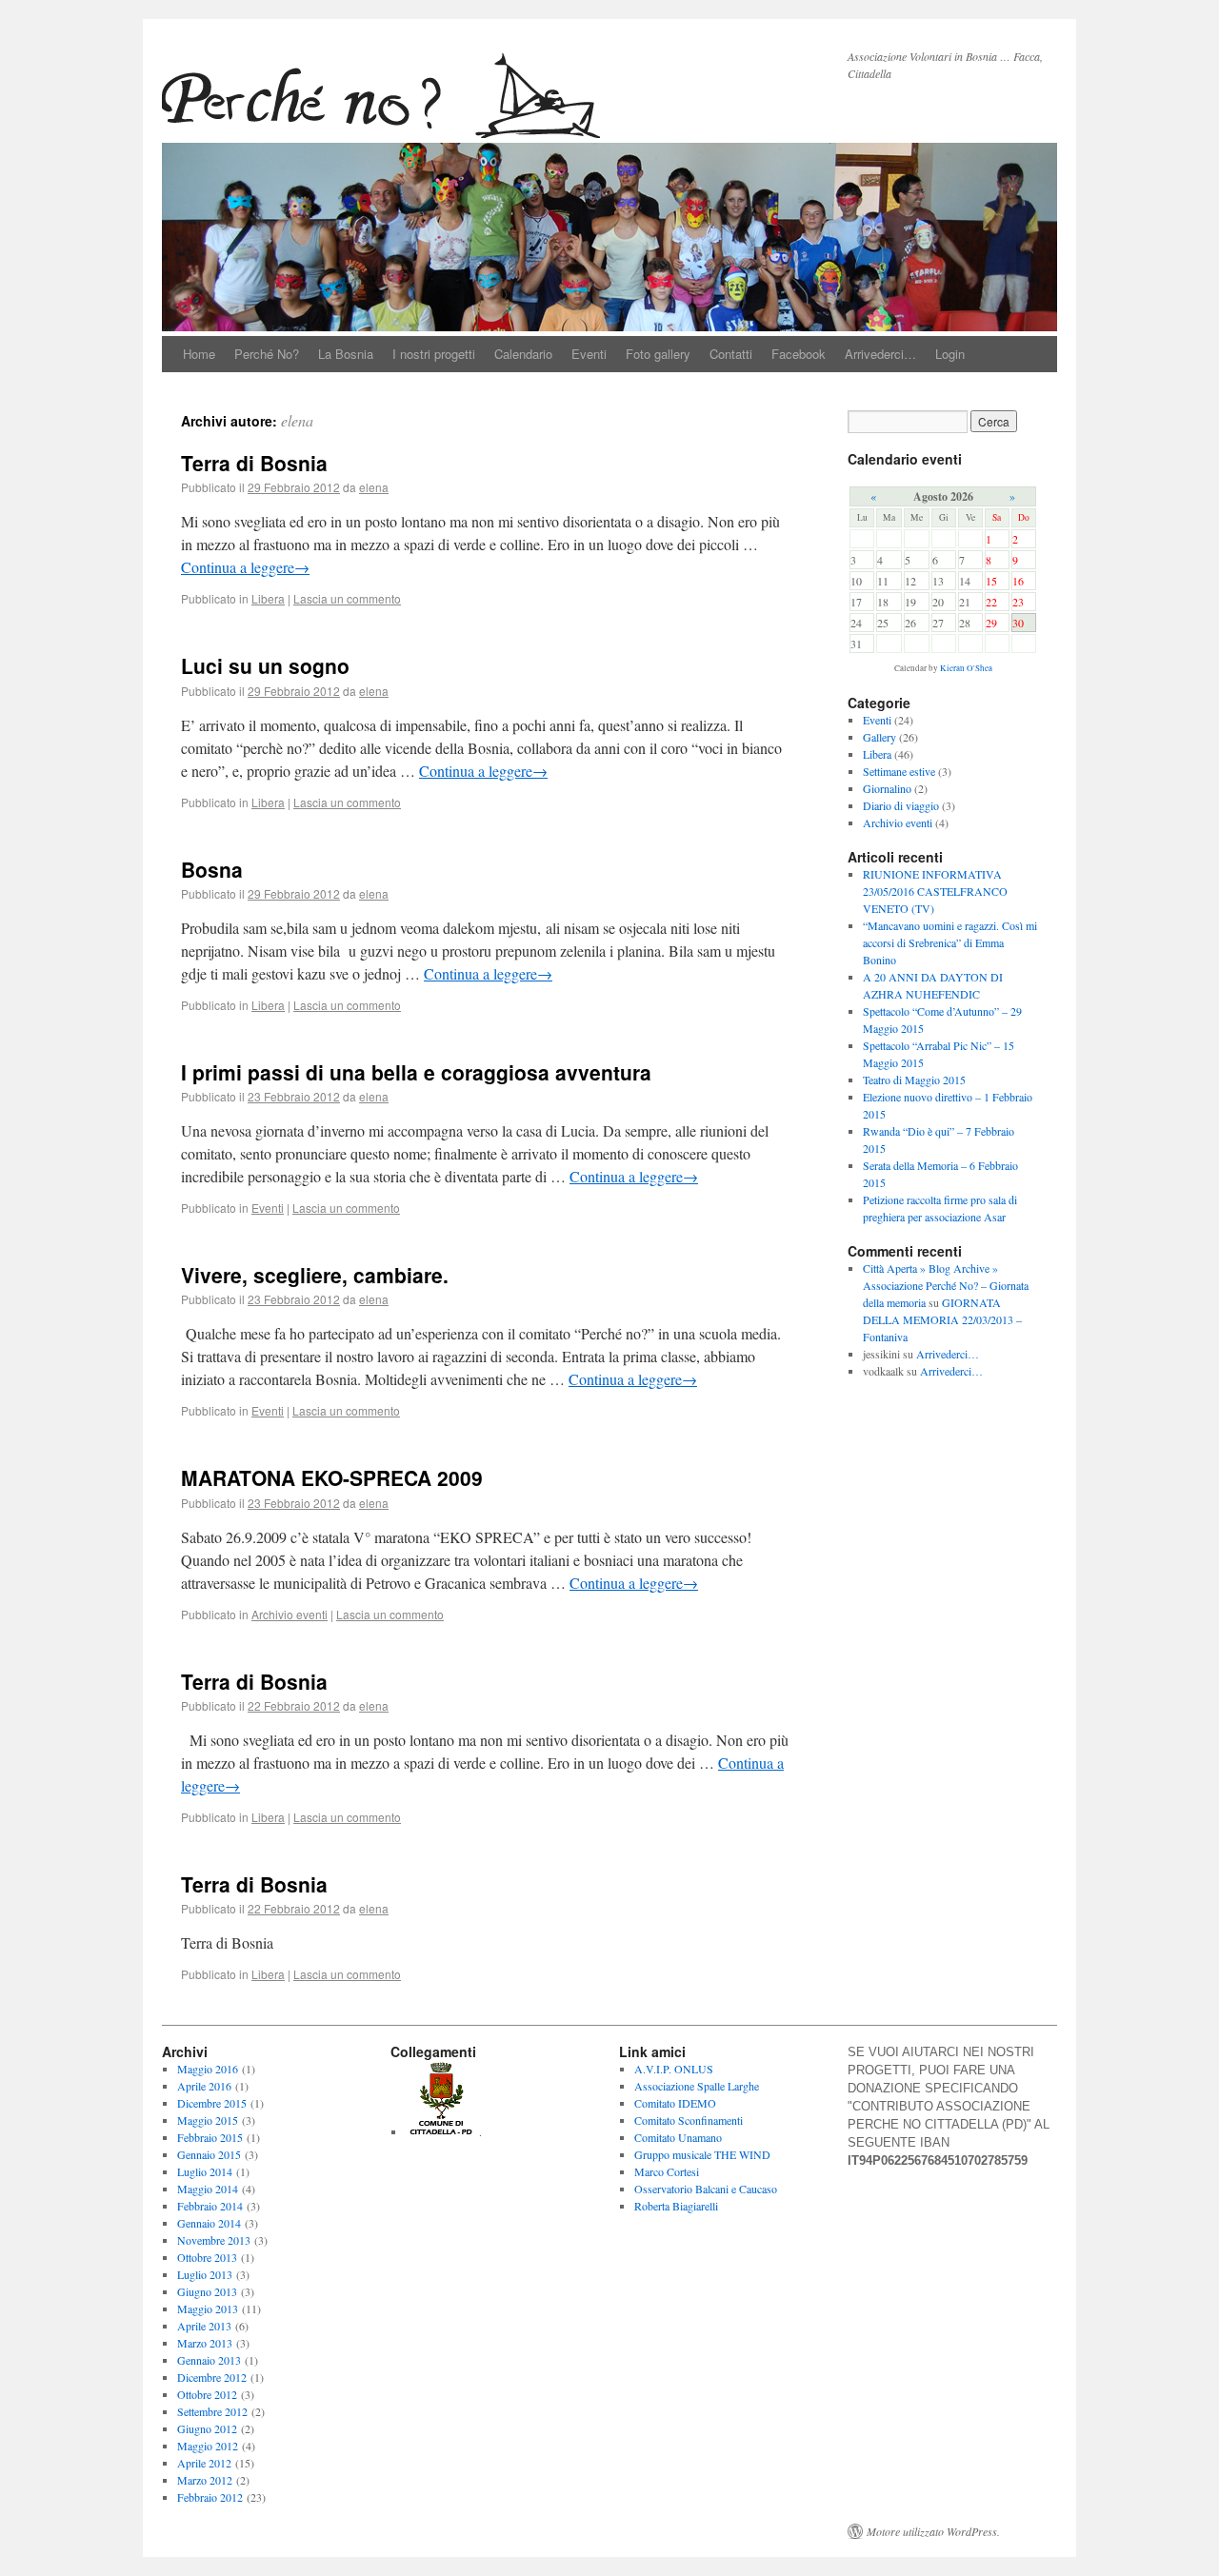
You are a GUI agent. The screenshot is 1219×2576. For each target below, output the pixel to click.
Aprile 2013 (204, 2326)
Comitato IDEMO (675, 2103)
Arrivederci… (880, 354)
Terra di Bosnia (254, 463)
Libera (268, 598)
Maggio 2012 (208, 2446)
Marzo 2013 (205, 2343)
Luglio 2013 (205, 2274)
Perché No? (267, 354)
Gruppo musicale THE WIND (702, 2154)
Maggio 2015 (208, 2120)
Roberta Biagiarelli (676, 2206)
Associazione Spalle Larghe (697, 2086)
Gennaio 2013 (209, 2360)
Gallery (879, 737)
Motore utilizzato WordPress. (933, 2531)
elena (297, 420)
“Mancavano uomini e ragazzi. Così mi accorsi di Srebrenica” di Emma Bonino (950, 942)
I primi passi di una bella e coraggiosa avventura (416, 1072)
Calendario (523, 354)
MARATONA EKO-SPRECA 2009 (332, 1477)
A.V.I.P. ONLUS (674, 2069)
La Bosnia (346, 354)
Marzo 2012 (205, 2480)
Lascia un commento (347, 598)
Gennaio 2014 (209, 2223)
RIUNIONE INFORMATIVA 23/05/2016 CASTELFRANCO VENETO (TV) (935, 891)
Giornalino (887, 788)
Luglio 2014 (205, 2171)
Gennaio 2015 (209, 2154)
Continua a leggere (245, 567)
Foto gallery (658, 354)
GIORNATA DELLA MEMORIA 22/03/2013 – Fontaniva (942, 1319)
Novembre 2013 (214, 2240)
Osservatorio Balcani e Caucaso (706, 2189)
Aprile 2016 (204, 2086)
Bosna (212, 869)
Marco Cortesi (667, 2171)
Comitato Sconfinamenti (689, 2120)
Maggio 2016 (208, 2069)
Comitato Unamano (678, 2137)
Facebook (799, 354)
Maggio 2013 (208, 2308)
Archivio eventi (290, 1614)
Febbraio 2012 (210, 2497)
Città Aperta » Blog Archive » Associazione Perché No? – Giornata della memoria (946, 1285)
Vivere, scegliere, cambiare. (315, 1275)
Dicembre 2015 (212, 2103)
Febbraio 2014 (210, 2206)
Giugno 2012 (207, 2428)
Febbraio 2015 (210, 2137)
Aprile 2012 (204, 2463)
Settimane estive (899, 771)
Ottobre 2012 (207, 2394)
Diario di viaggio (901, 805)
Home (199, 354)
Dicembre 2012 (212, 2377)
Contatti (731, 354)
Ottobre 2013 (207, 2257)
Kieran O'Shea (966, 668)
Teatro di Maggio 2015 (914, 1080)
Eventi (589, 354)
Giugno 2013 (207, 2291)
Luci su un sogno (265, 665)
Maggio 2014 (208, 2189)
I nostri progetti (434, 354)
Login (950, 354)
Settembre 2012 (212, 2411)
